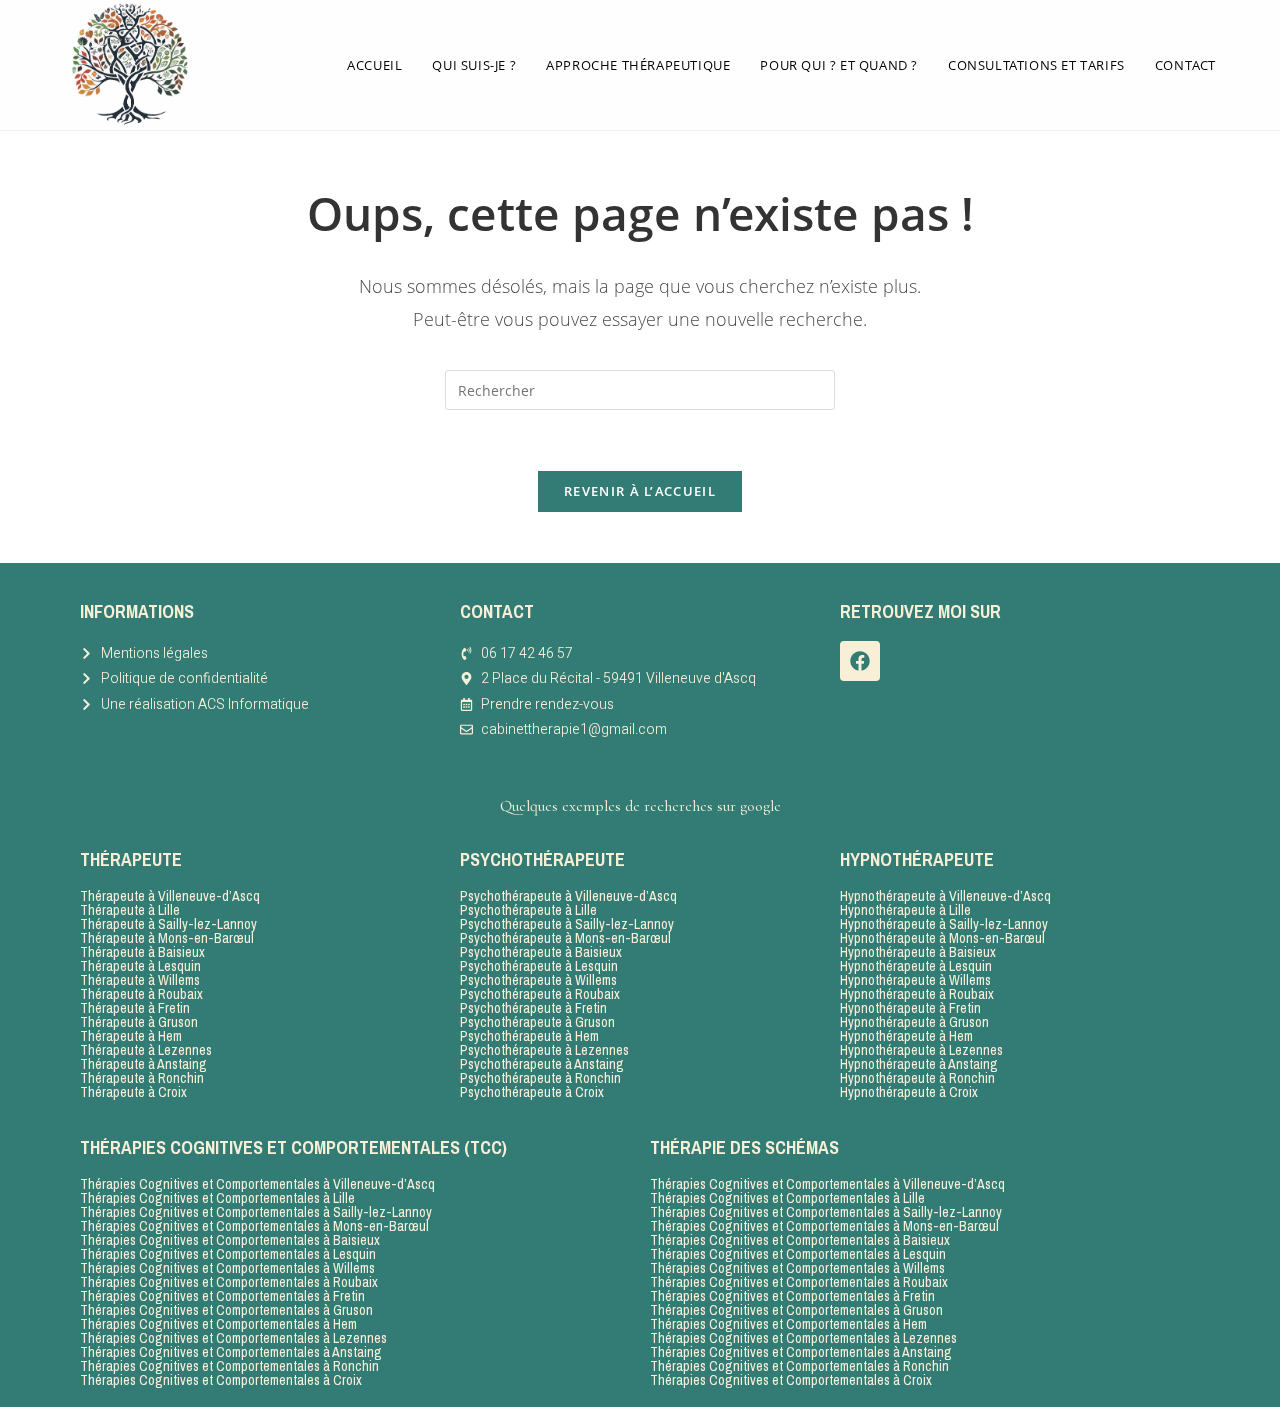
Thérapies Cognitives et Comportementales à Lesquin (228, 1254)
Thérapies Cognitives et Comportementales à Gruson (226, 1310)
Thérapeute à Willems (140, 980)
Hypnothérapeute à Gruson (914, 1022)
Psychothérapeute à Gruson (537, 1022)
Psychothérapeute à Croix (532, 1092)
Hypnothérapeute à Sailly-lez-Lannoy (944, 924)
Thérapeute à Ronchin (142, 1078)
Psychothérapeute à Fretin (533, 1008)
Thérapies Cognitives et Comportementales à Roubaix (229, 1282)
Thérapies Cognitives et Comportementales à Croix (221, 1380)
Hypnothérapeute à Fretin (910, 1008)
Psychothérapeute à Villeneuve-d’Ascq (568, 896)
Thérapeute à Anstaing (143, 1064)
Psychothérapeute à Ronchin (540, 1078)
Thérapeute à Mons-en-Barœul (167, 938)
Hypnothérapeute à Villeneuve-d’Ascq (945, 896)
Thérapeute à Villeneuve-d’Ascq (170, 896)
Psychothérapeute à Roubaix (540, 994)
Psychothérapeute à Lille (528, 910)
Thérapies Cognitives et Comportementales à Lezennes (233, 1338)
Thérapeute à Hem (131, 1036)
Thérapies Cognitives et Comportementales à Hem (218, 1324)
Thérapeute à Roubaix (141, 994)
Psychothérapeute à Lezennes (544, 1050)
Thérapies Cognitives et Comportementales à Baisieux (230, 1240)
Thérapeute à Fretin (135, 1008)
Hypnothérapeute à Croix (909, 1092)
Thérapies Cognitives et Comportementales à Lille (217, 1198)
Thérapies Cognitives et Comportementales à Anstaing (231, 1352)
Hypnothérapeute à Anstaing (919, 1064)
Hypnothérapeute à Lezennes (921, 1050)
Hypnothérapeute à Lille (905, 910)
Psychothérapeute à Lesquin (539, 966)
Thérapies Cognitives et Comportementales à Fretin (222, 1296)
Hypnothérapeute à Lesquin (916, 966)
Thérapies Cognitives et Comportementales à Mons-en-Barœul (254, 1226)
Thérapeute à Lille (130, 910)
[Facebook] (860, 661)
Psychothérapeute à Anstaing (542, 1064)
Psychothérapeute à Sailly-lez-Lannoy (567, 924)
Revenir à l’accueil (640, 491)
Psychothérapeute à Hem (529, 1036)
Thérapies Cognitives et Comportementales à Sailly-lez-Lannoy (256, 1212)
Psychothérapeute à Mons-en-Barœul (565, 938)
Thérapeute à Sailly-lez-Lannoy (168, 924)
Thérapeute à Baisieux (142, 952)
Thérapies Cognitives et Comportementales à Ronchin (229, 1366)
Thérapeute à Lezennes (146, 1050)
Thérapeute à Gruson (139, 1022)
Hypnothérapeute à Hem (906, 1036)
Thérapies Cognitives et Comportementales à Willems (227, 1268)
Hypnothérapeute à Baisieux (918, 952)
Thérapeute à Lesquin (140, 966)
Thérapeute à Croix (133, 1092)
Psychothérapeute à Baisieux (541, 952)
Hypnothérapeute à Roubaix (917, 994)
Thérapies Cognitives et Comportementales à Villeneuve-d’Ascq (257, 1184)
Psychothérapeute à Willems (538, 980)
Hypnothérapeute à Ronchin (917, 1078)
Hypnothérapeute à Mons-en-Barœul (942, 938)
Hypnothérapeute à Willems (915, 980)
